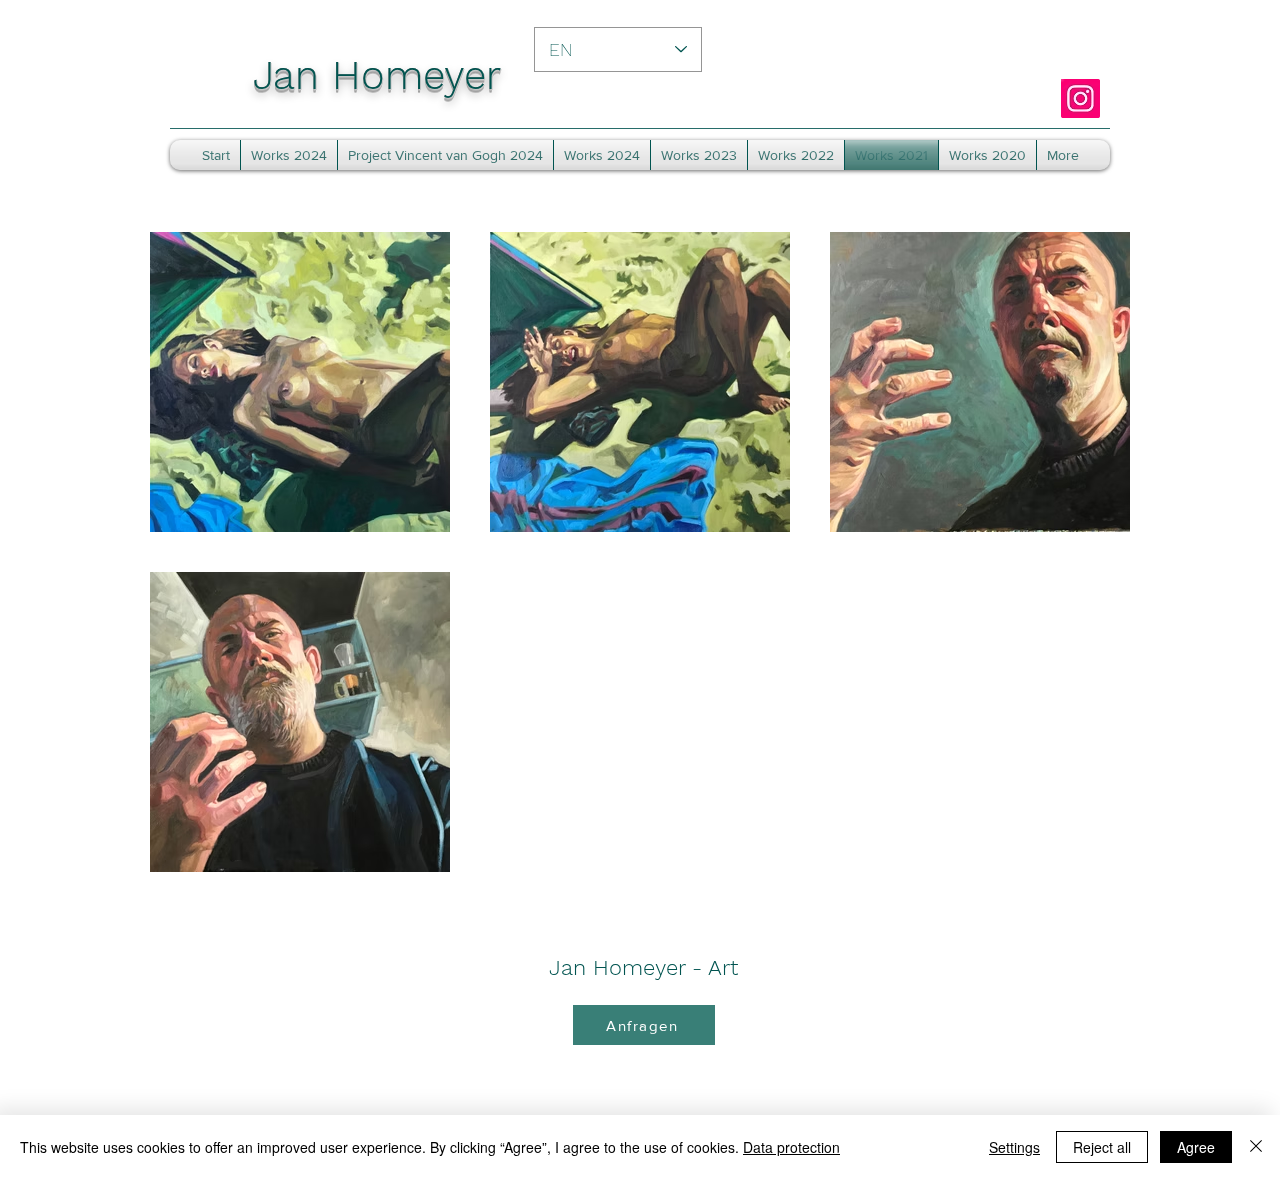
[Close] (1256, 1147)
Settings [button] (1014, 1147)
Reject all (1102, 1147)
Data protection (791, 1147)
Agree (1196, 1147)
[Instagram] (1080, 98)
